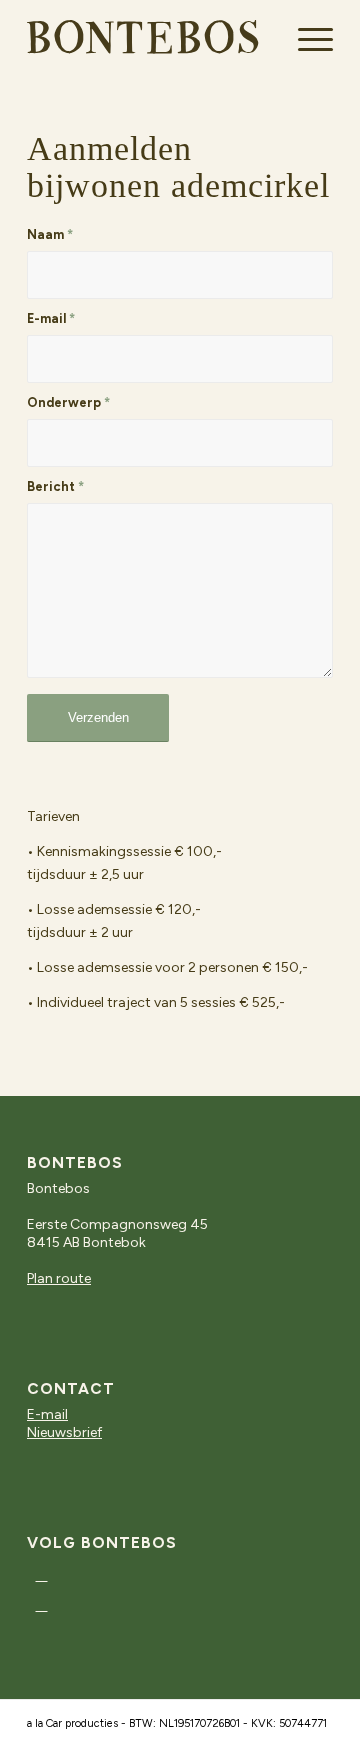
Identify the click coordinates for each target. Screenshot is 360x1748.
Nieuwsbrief (64, 1432)
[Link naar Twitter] (41, 1605)
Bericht (55, 486)
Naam (50, 234)
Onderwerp (68, 402)
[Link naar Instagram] (41, 1575)
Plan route (59, 1278)
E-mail (51, 318)
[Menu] (305, 40)
